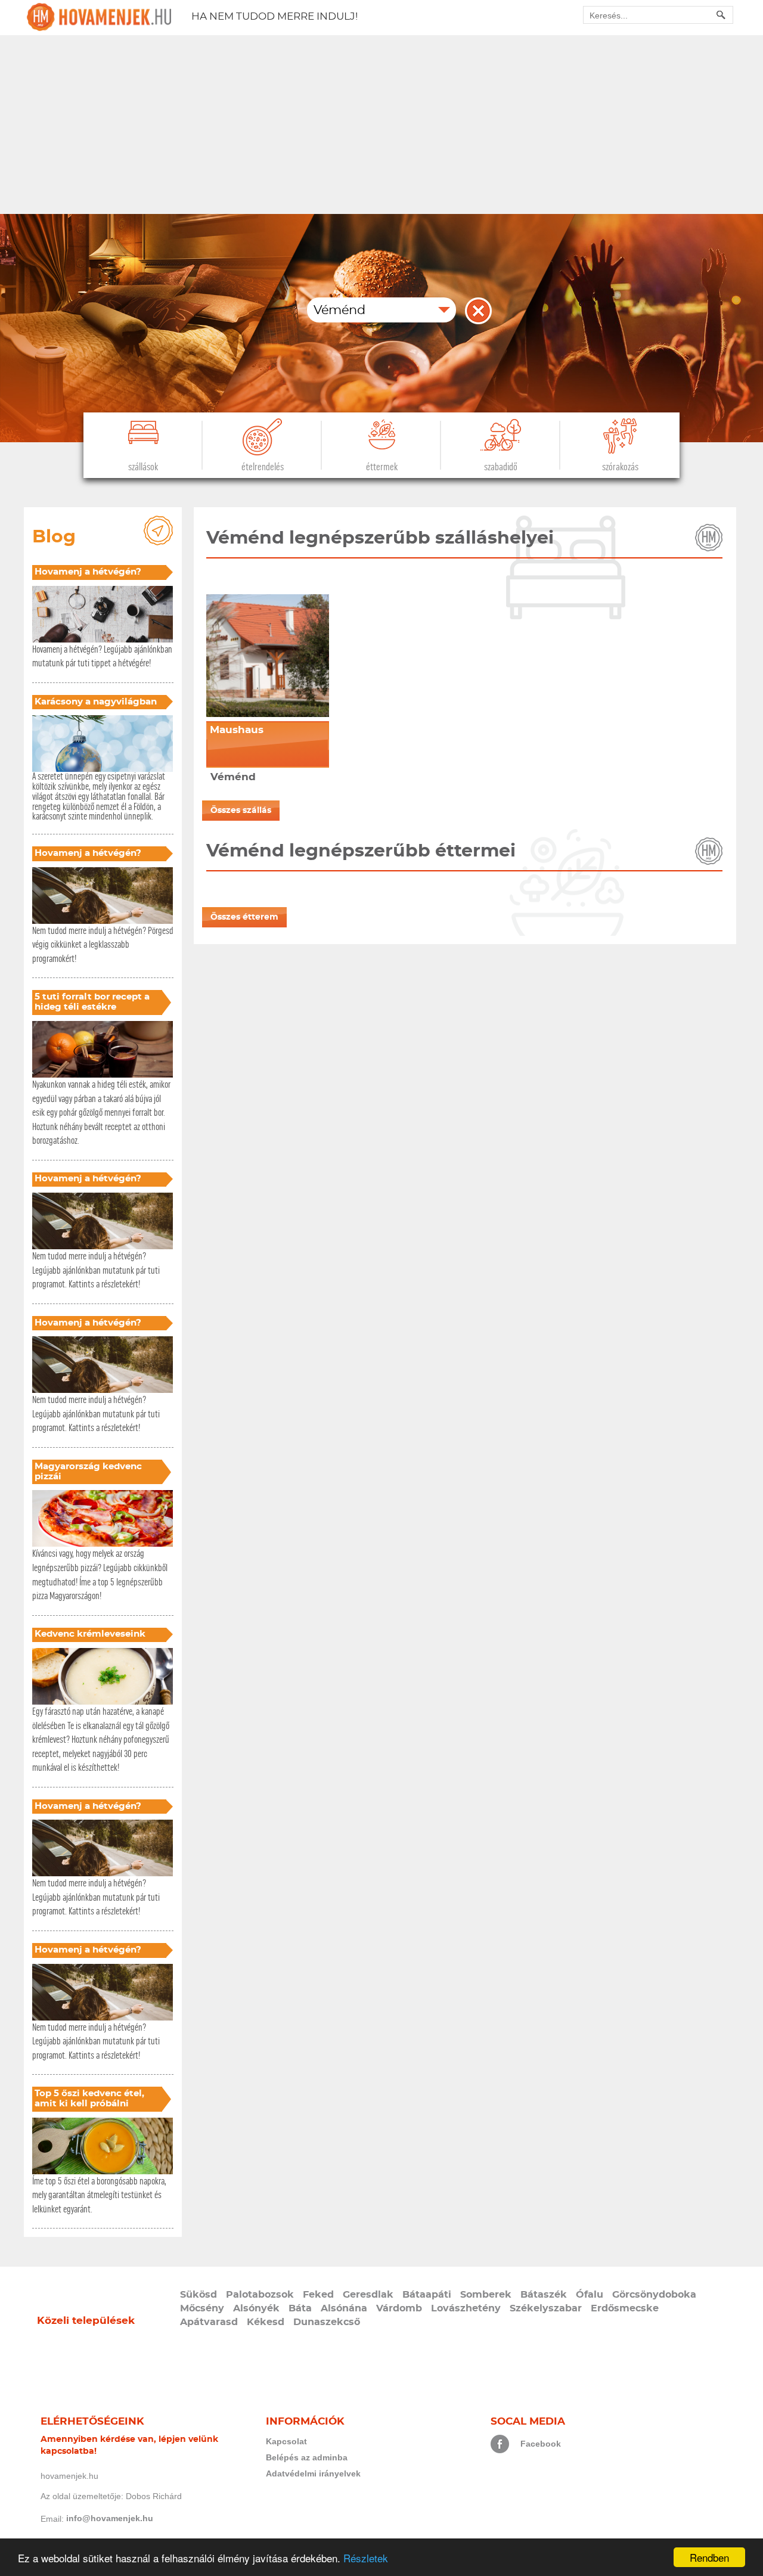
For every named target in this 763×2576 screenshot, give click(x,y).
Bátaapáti (427, 2295)
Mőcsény (202, 2308)
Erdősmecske (625, 2308)
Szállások (143, 467)
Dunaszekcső (327, 2322)
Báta (300, 2308)
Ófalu (590, 2295)
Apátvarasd (209, 2322)
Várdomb (399, 2308)
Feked (318, 2295)
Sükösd (198, 2295)
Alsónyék (256, 2308)
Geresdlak (368, 2295)
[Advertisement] (381, 125)
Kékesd (266, 2322)
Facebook (541, 2444)
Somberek (486, 2295)
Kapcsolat (286, 2441)
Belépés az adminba (307, 2457)
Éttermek (382, 467)
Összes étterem (244, 917)
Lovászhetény (466, 2308)
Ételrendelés (263, 467)
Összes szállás (241, 811)
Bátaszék (544, 2295)
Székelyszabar (546, 2308)
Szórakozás (620, 467)
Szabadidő (501, 467)
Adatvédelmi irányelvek (313, 2473)
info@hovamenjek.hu (110, 2518)
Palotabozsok (260, 2295)
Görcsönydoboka (654, 2295)
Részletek (366, 2558)
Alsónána (344, 2308)
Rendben (709, 2557)
